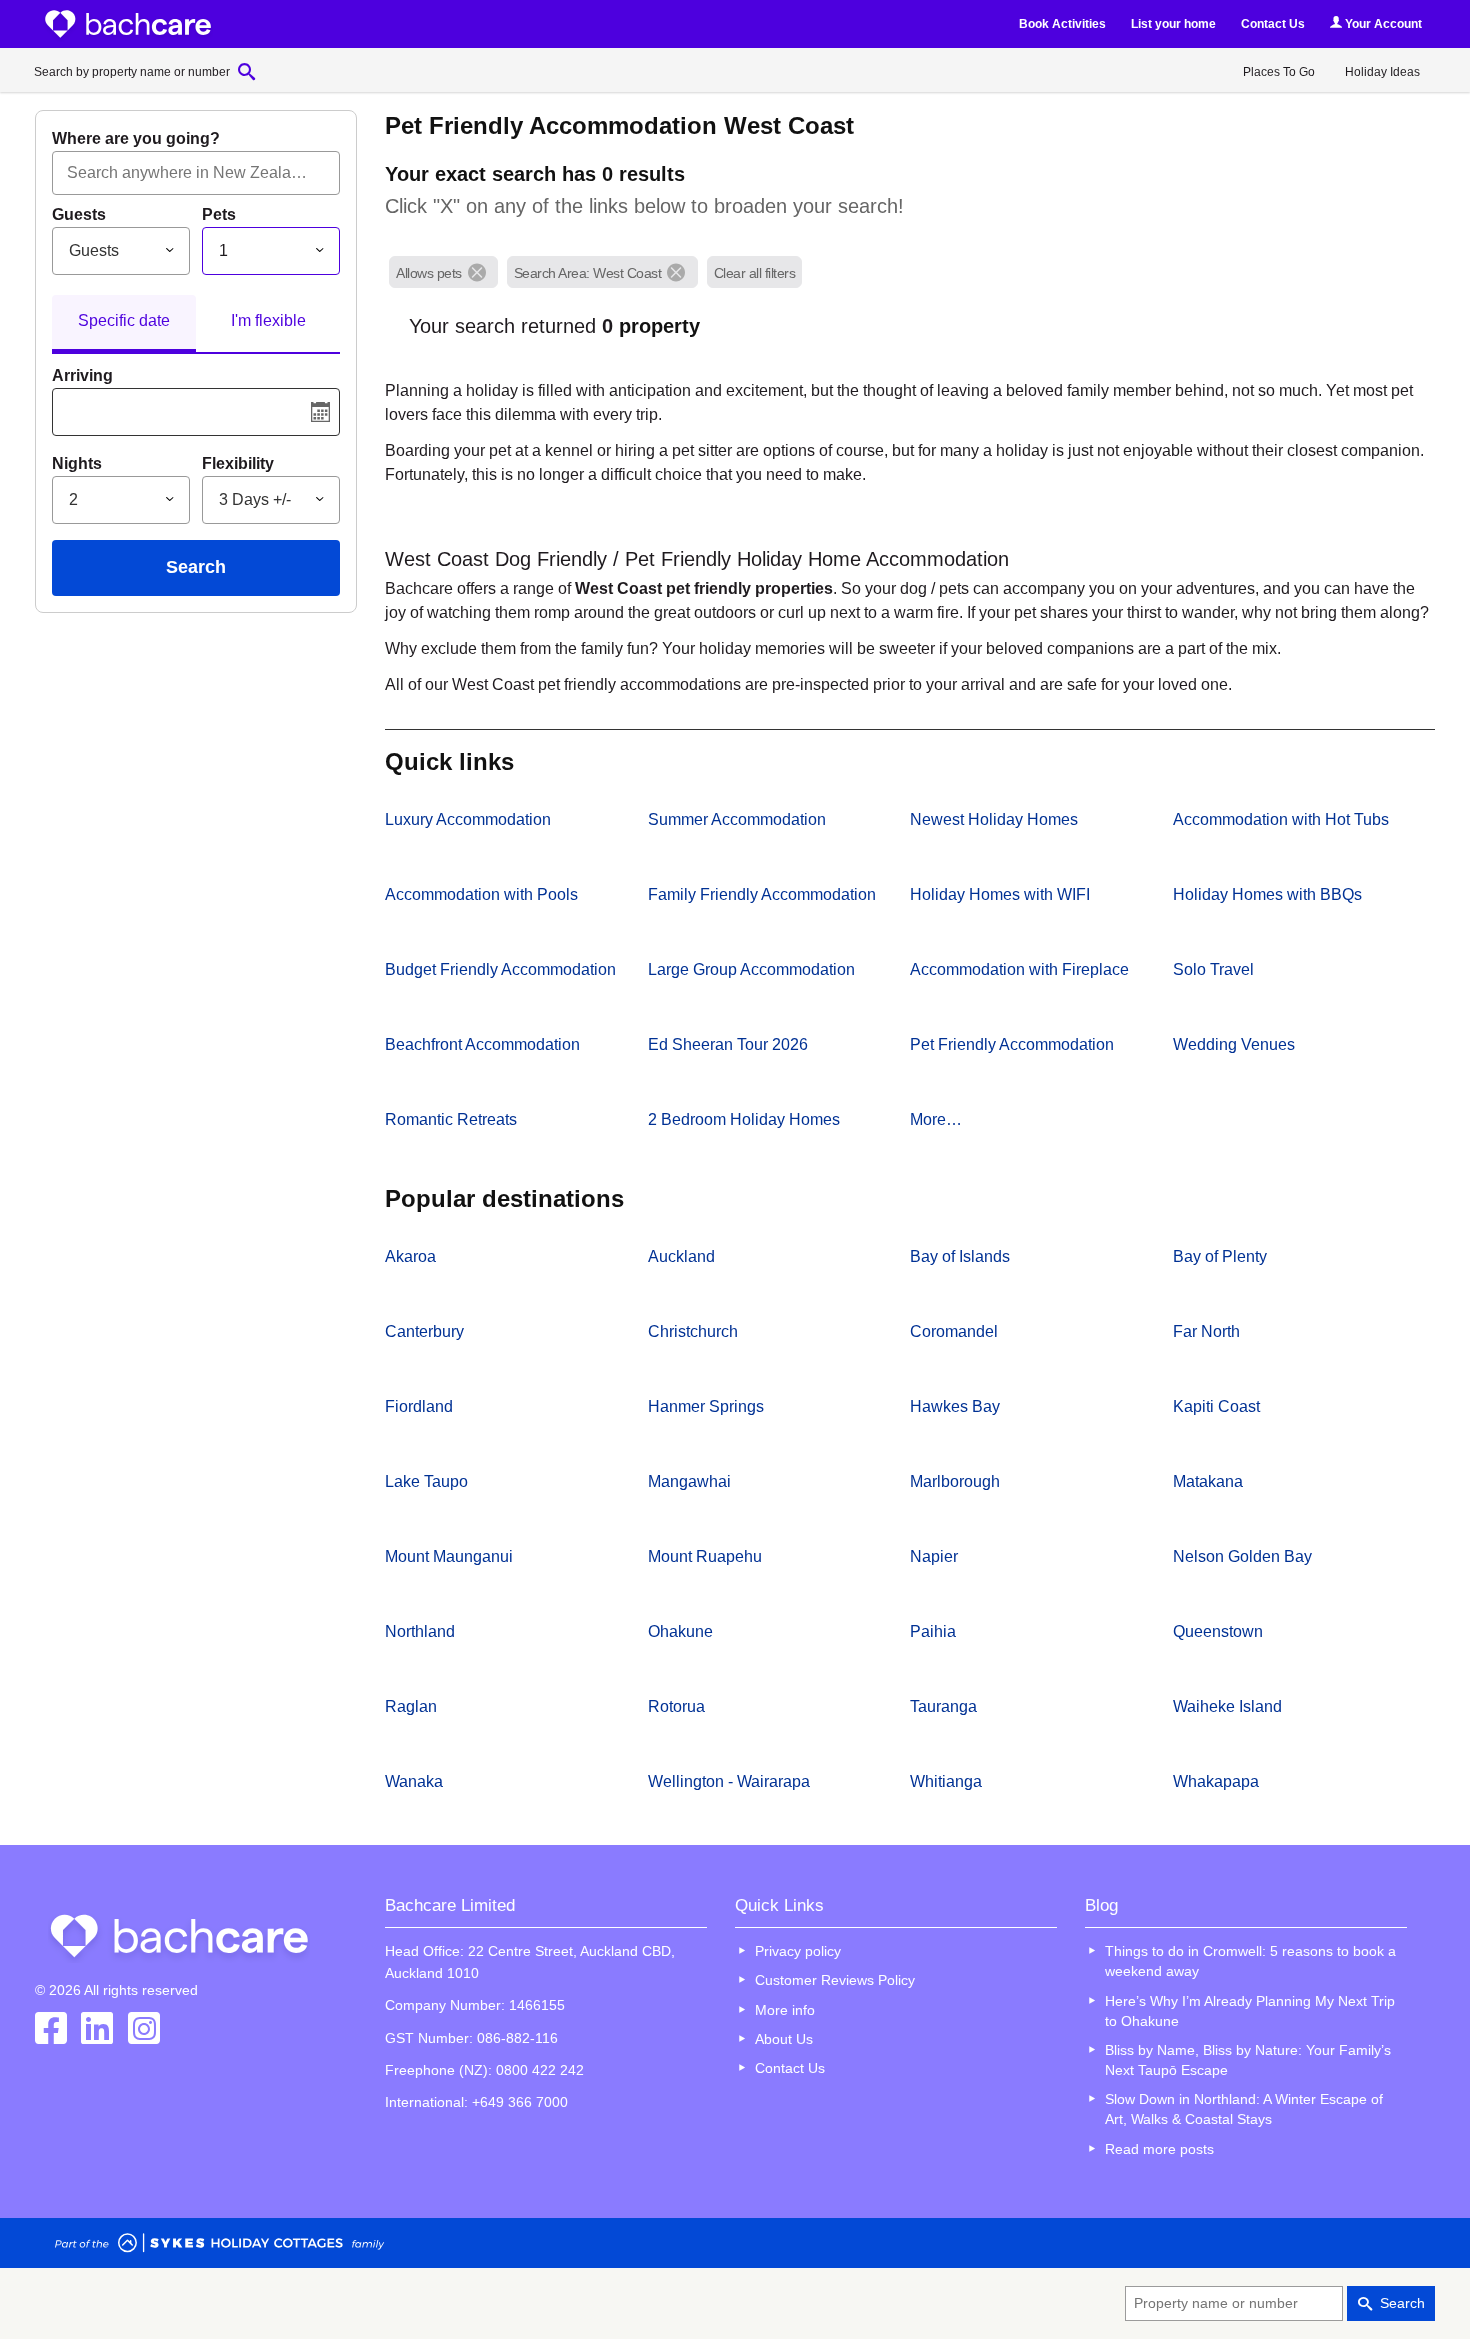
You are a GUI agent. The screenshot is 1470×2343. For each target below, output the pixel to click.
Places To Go (1279, 72)
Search (196, 567)
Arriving (82, 375)
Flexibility (238, 463)
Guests (79, 214)
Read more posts (1159, 2149)
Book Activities (1062, 24)
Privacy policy (798, 1951)
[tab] (124, 324)
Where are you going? (136, 138)
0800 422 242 (540, 2070)
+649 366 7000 (520, 2102)
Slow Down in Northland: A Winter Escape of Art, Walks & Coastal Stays (1244, 2109)
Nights (77, 463)
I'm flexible (268, 320)
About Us (784, 2039)
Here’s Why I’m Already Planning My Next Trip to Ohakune (1250, 2011)
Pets (219, 214)
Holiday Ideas (1382, 72)
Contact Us (1273, 24)
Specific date (124, 320)
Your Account (1382, 24)
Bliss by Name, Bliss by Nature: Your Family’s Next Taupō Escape (1248, 2060)
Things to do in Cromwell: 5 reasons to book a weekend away (1250, 1961)
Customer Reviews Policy (835, 1980)
